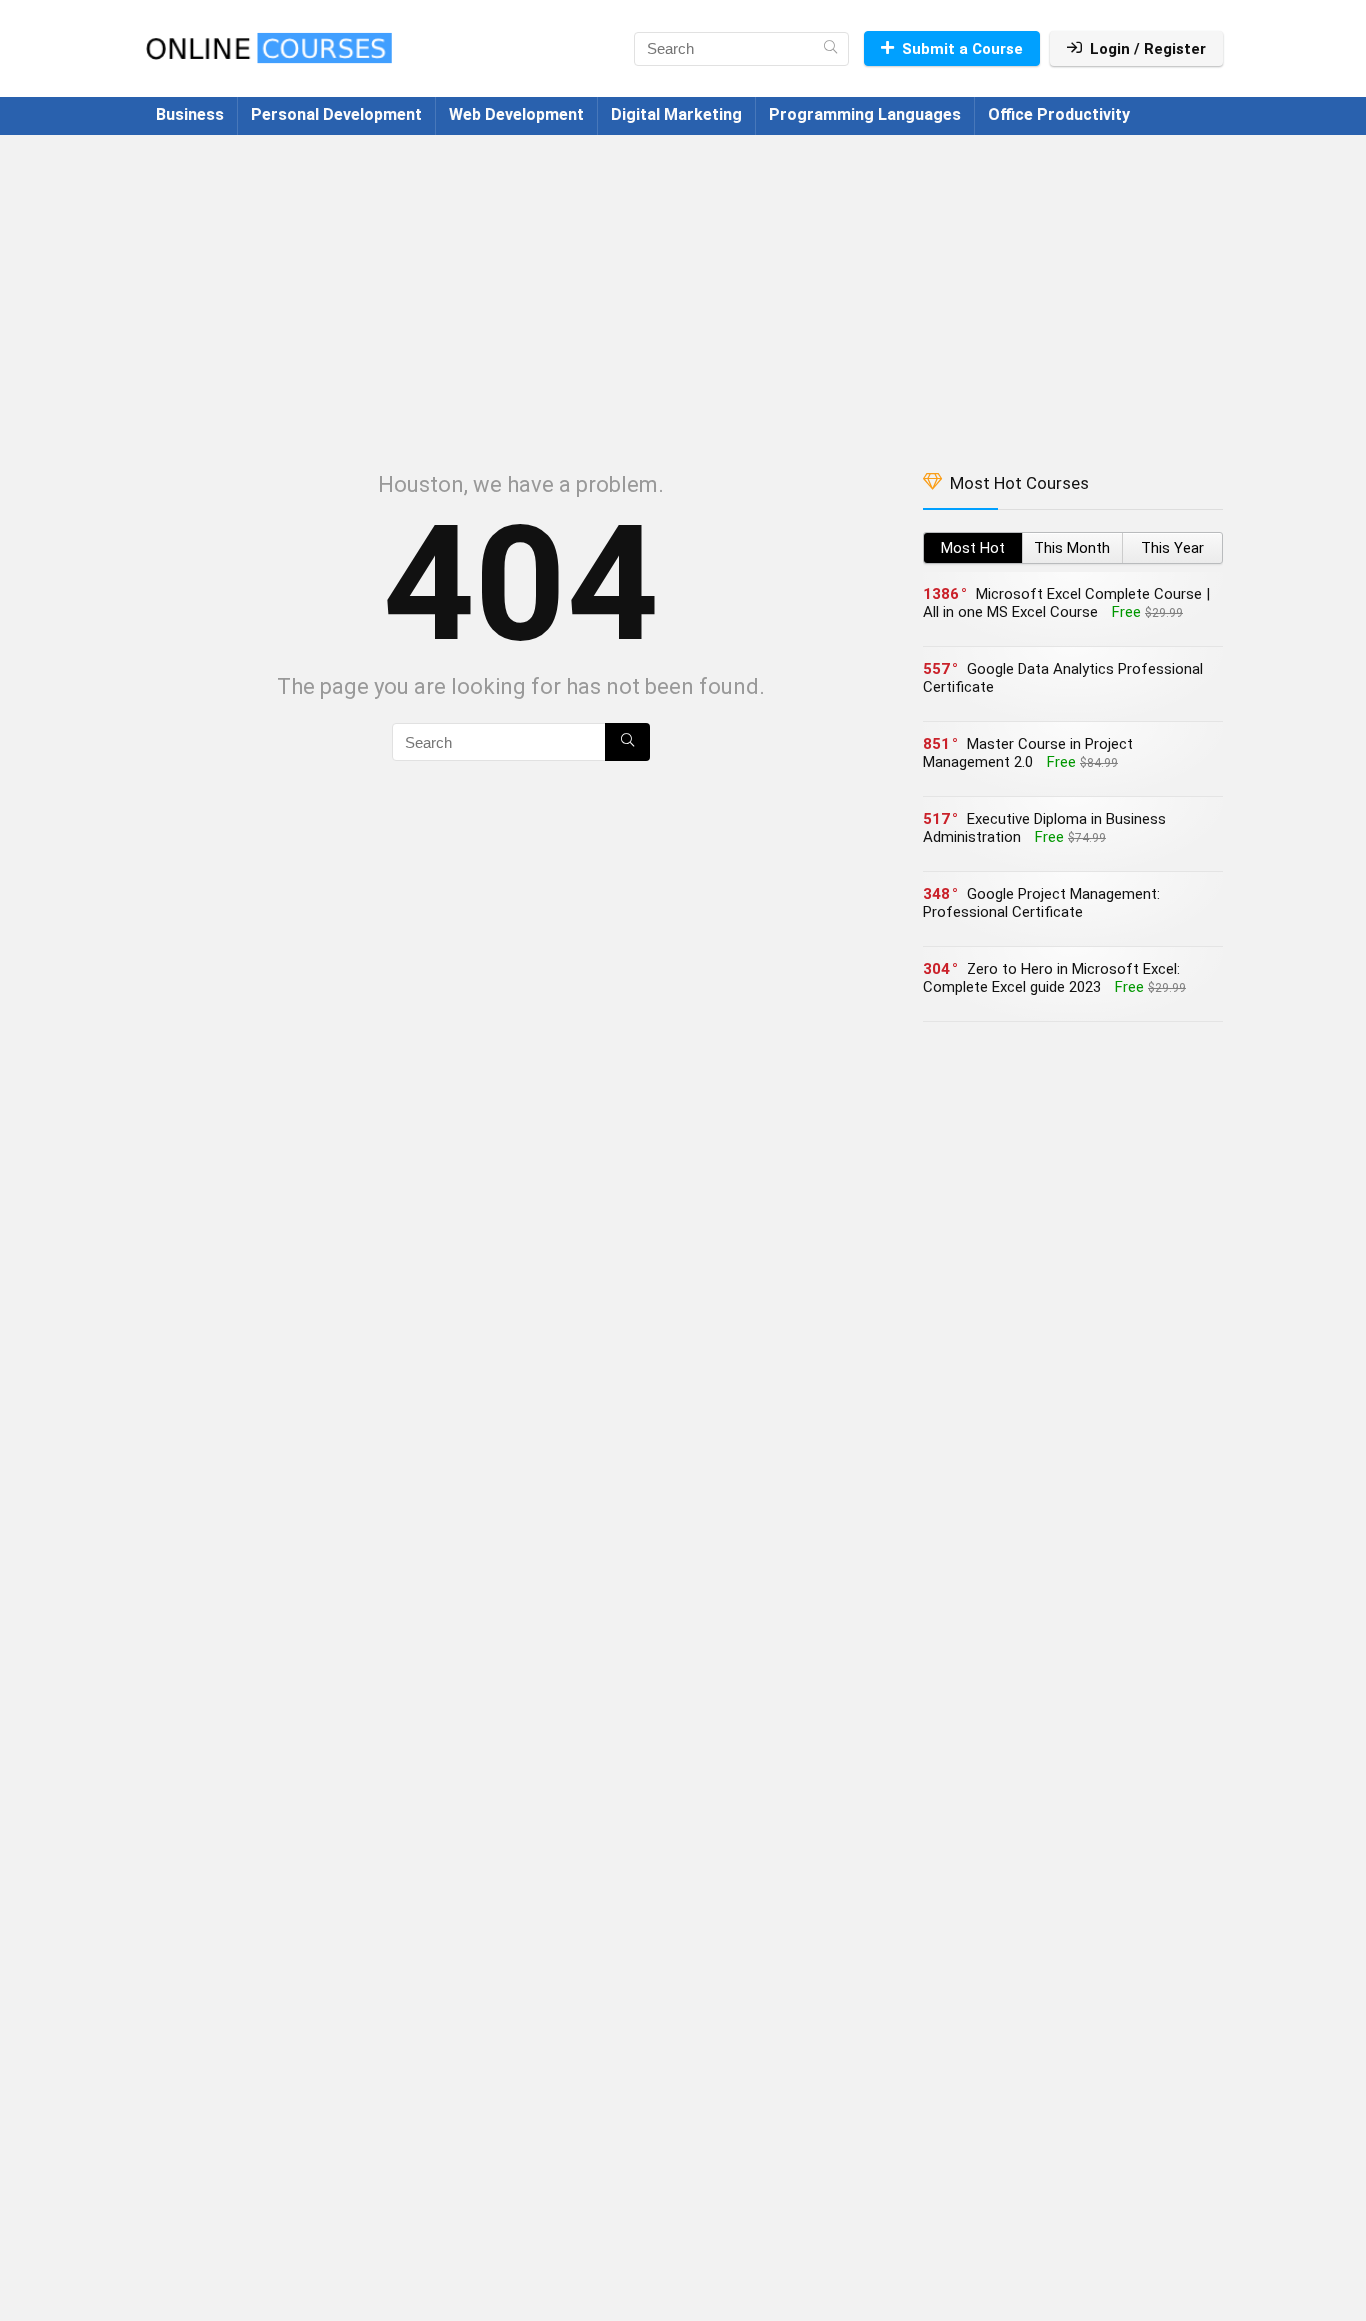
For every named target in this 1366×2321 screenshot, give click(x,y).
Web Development (516, 114)
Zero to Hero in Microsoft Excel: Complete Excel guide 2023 (1051, 978)
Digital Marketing (676, 114)
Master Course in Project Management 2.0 (1028, 753)
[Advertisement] (683, 293)
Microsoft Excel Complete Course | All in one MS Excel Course (1066, 603)
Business (190, 114)
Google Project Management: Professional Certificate (1041, 903)
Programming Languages (865, 114)
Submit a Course (962, 49)
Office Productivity (1059, 114)
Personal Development (336, 114)
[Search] (830, 49)
